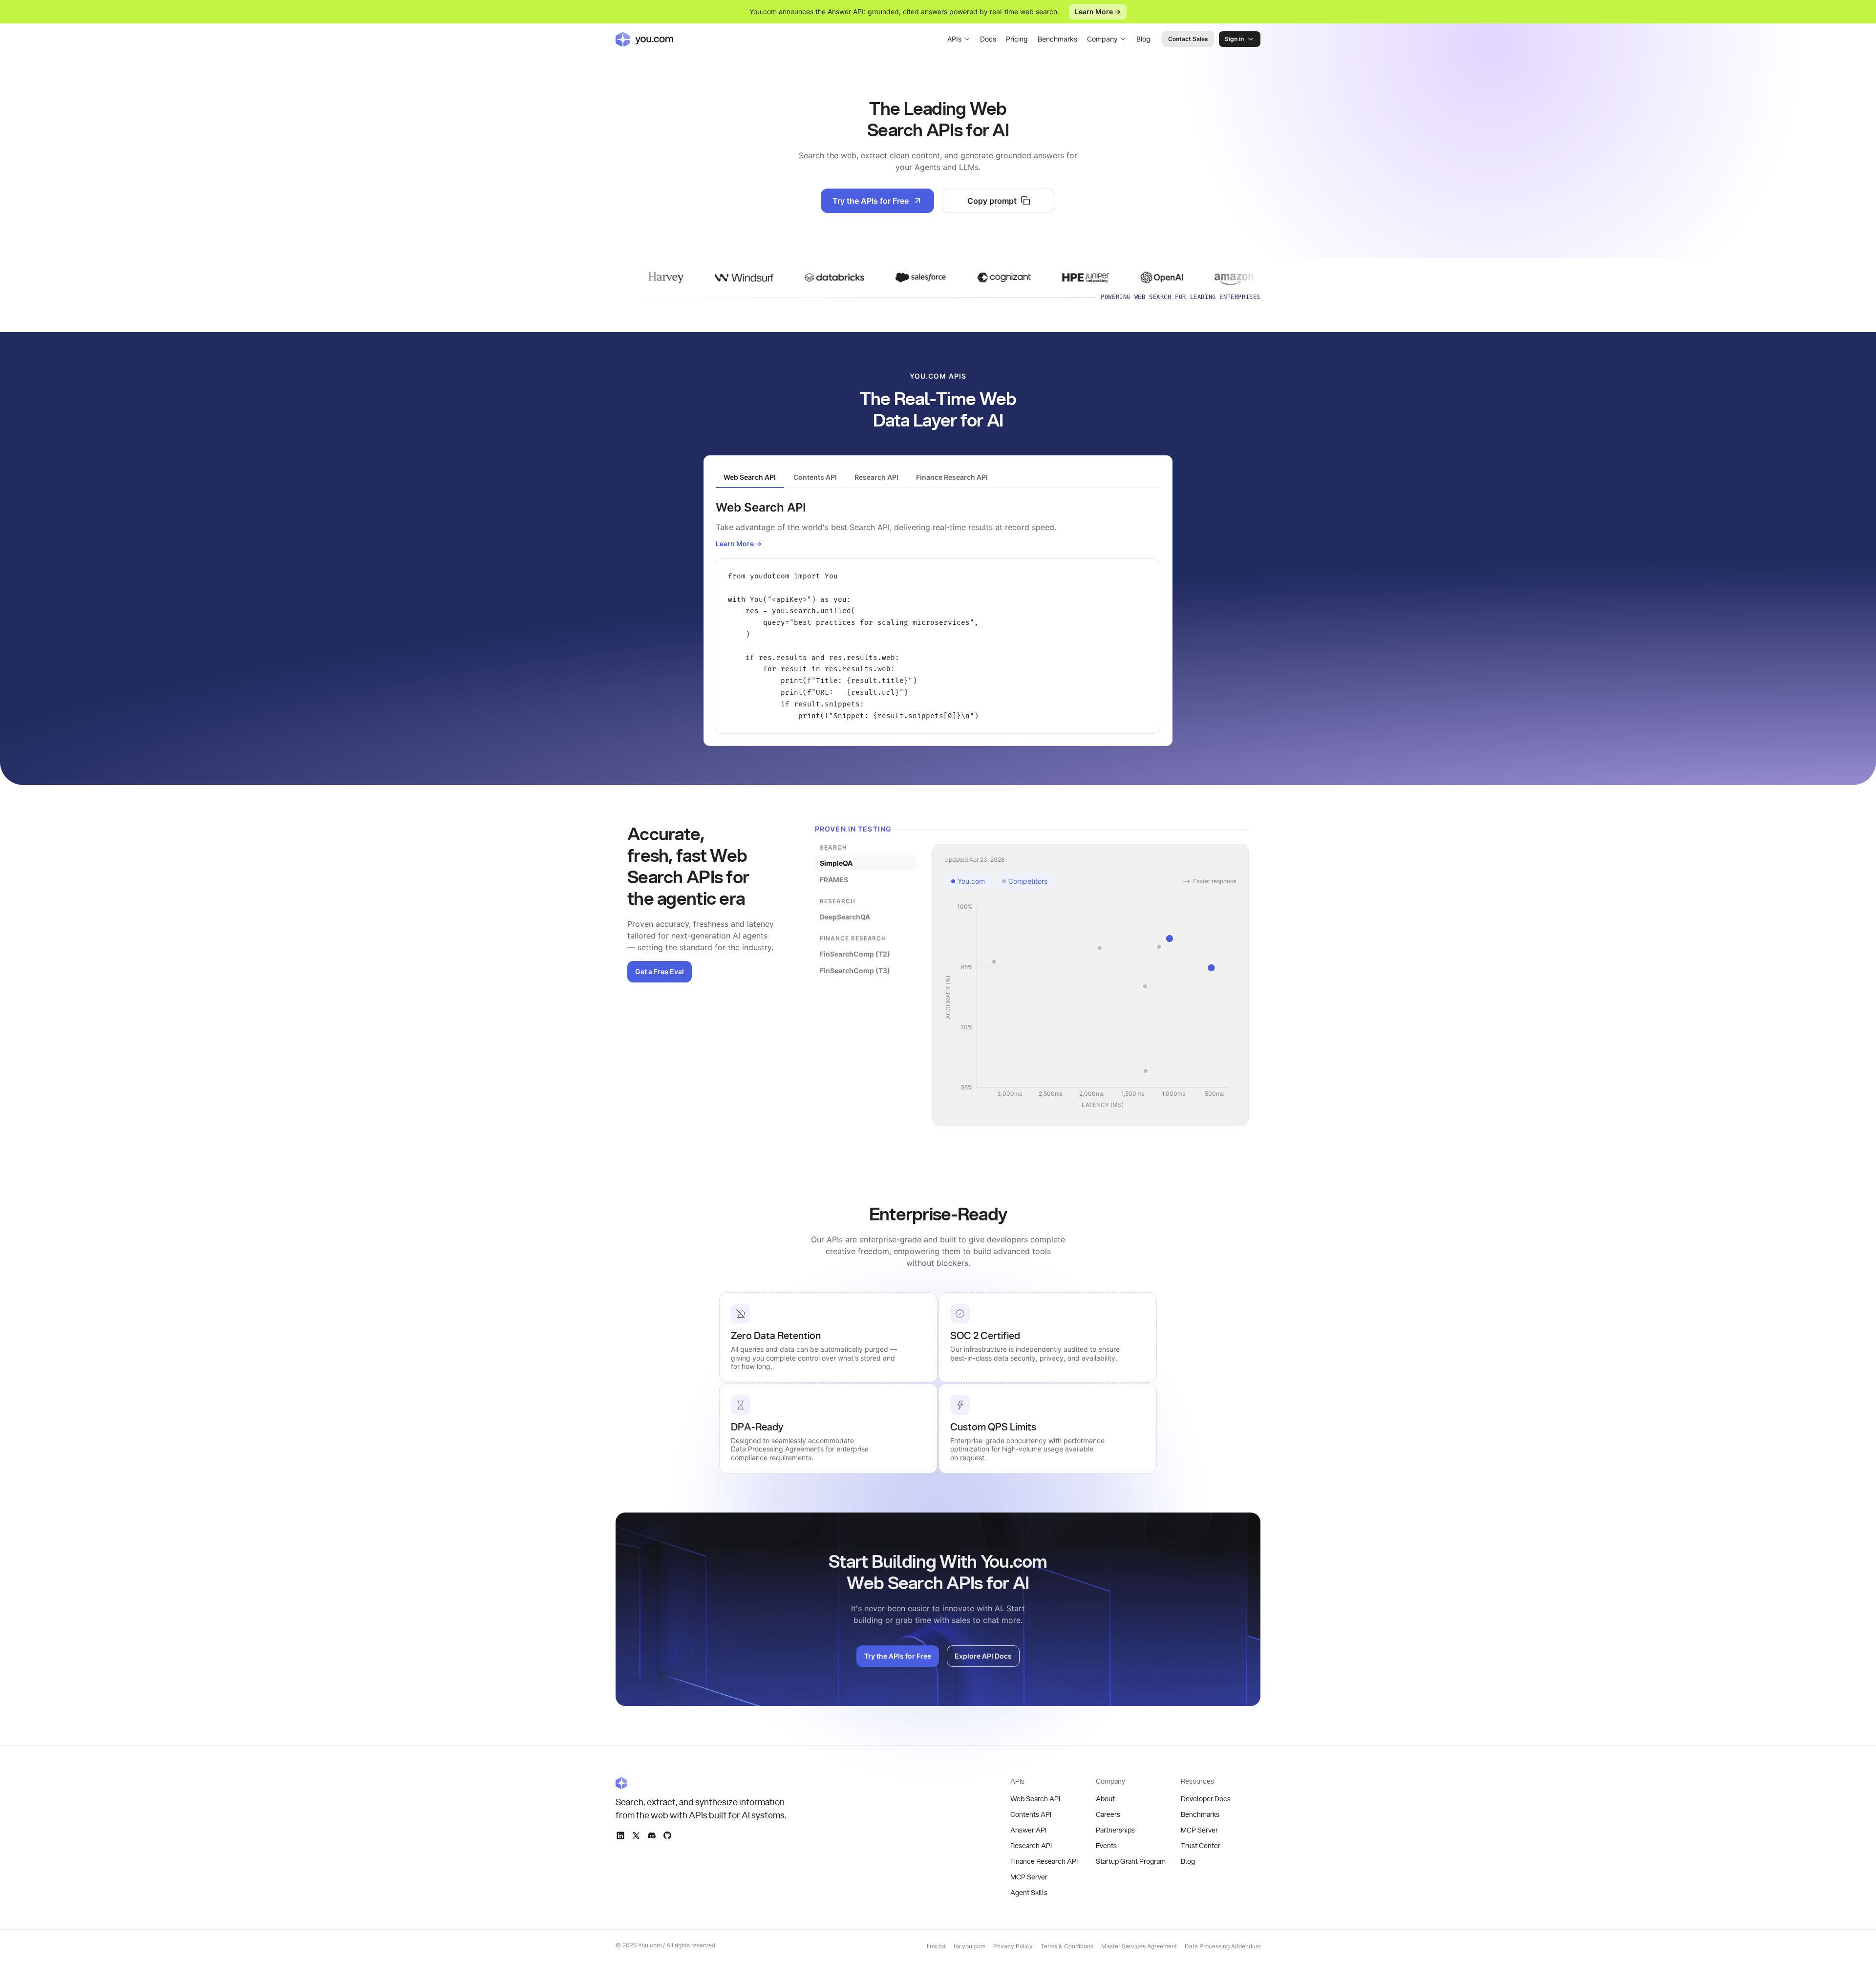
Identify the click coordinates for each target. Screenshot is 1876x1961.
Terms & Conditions (1067, 1946)
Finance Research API (1044, 1862)
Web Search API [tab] (750, 477)
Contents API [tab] (815, 477)
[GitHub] (667, 1835)
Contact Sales (1188, 39)
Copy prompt (992, 201)
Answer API (1028, 1831)
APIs (954, 39)
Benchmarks (1057, 39)
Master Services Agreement (1139, 1946)
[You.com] (702, 1783)
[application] (1090, 1006)
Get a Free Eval (660, 971)
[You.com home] (644, 39)
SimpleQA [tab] (836, 863)
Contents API (1031, 1815)
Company (1102, 39)
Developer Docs (1206, 1799)
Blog (1143, 39)
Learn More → (1098, 11)
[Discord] (652, 1835)
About (1105, 1799)
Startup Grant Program (1131, 1862)
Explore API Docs (983, 1656)
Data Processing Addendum (1223, 1946)
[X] (636, 1835)
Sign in (1234, 39)
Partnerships (1115, 1831)
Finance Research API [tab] (952, 477)
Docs (988, 39)
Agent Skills (1029, 1893)
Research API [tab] (876, 477)
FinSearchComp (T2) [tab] (855, 954)
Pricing (1017, 39)
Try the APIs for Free (871, 201)
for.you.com (970, 1946)
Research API (1031, 1846)
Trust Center (1201, 1846)
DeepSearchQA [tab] (845, 917)
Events (1106, 1846)
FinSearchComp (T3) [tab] (855, 970)
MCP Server (1029, 1877)
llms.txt (936, 1946)
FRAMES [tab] (834, 880)
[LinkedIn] (620, 1835)
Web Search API (1035, 1799)
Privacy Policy (1013, 1946)
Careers (1108, 1815)
